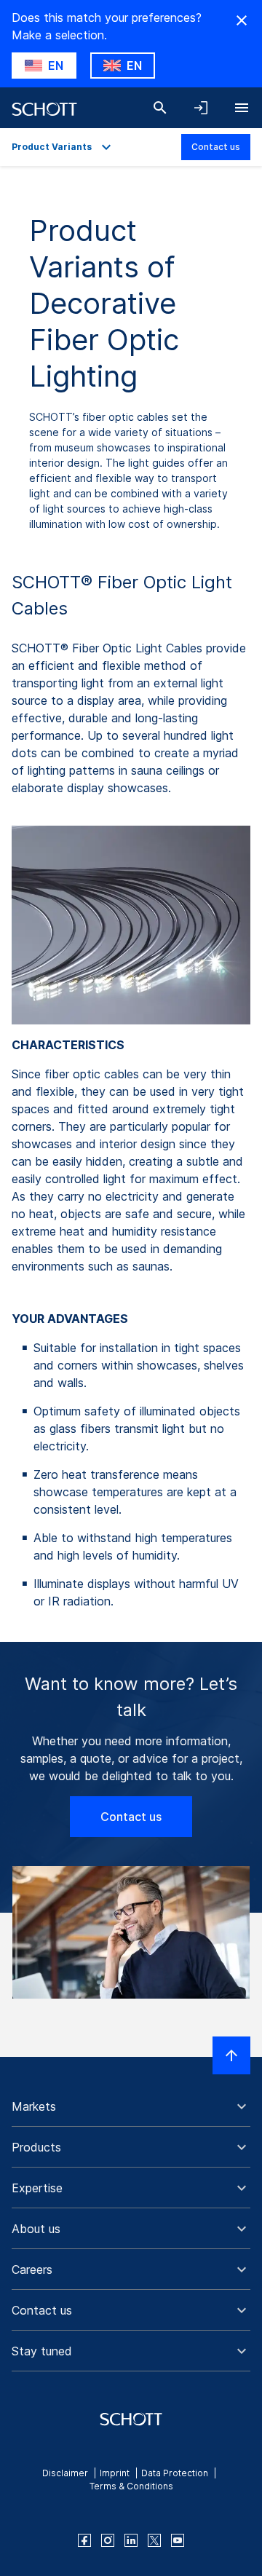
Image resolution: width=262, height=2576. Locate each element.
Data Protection (175, 2473)
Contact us (216, 147)
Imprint (115, 2473)
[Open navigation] (242, 108)
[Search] (160, 108)
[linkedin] (131, 2540)
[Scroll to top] (231, 2055)
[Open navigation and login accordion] (201, 108)
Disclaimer (65, 2473)
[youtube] (178, 2540)
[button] (131, 2106)
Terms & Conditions (131, 2486)
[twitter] (154, 2540)
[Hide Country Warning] (242, 20)
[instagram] (108, 2540)
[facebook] (84, 2540)
